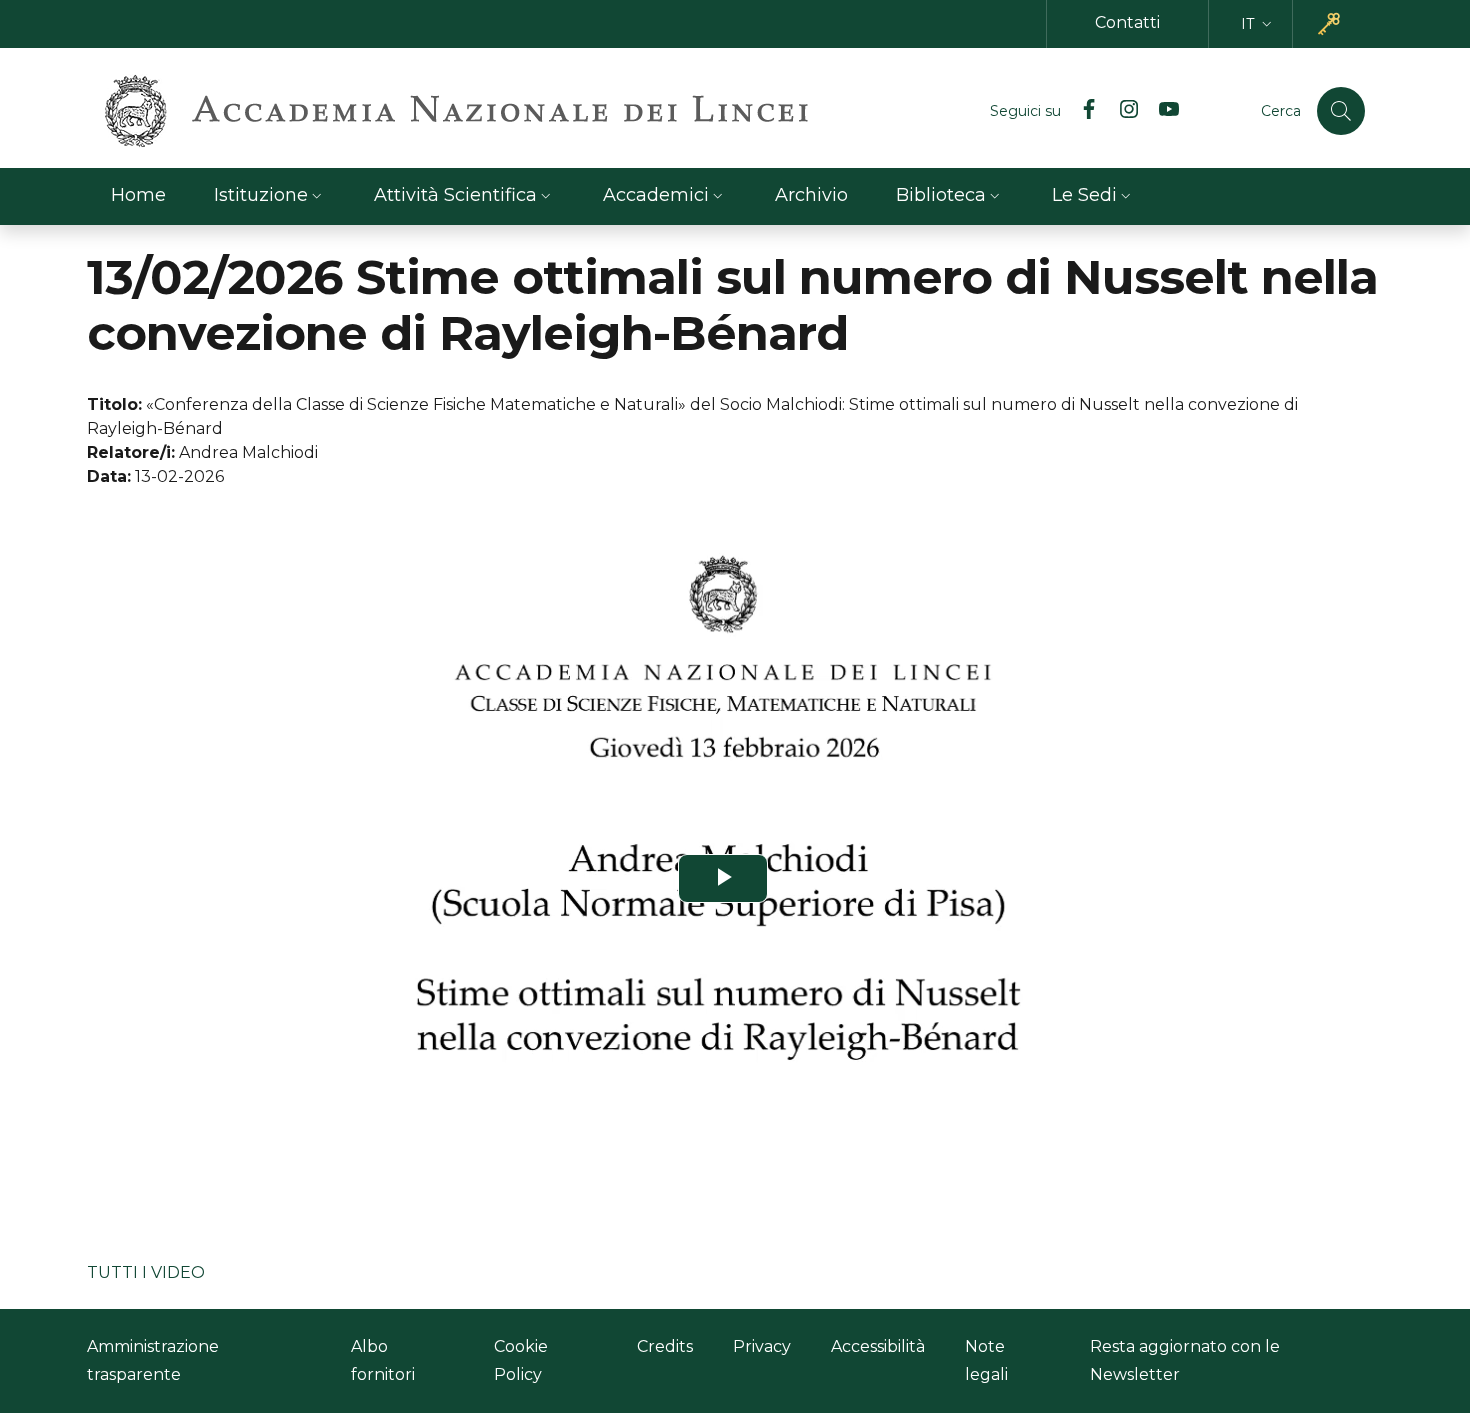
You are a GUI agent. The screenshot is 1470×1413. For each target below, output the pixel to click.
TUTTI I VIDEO (146, 1272)
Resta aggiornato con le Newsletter (1185, 1360)
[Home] (456, 111)
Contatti (1127, 22)
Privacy (762, 1346)
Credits (665, 1346)
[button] (1258, 24)
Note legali (986, 1360)
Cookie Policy (521, 1360)
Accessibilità (878, 1346)
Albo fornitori (383, 1360)
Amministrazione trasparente (153, 1360)
